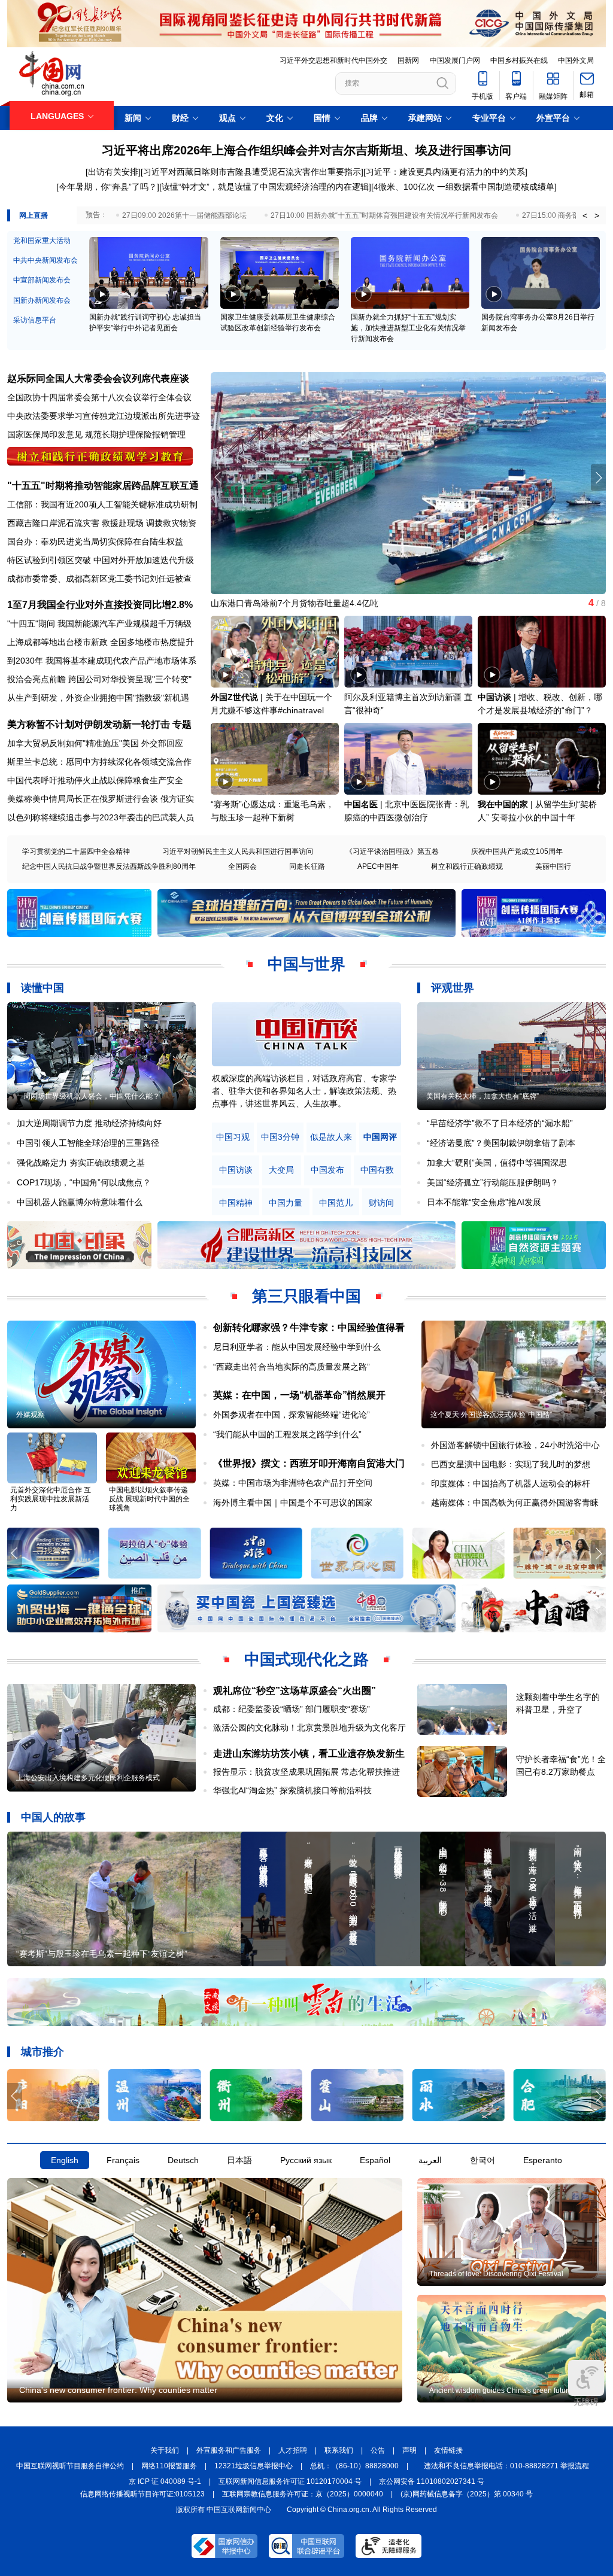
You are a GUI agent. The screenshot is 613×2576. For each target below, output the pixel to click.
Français (123, 2160)
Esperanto (543, 2160)
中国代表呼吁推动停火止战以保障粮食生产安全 (95, 780)
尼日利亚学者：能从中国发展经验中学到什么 (297, 1347)
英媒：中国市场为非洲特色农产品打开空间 (293, 1483)
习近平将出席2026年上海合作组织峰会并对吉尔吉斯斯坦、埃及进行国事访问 (306, 150)
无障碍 (586, 2402)
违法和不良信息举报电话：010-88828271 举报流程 (506, 2466)
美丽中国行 (553, 866)
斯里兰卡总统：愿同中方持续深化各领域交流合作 (99, 762)
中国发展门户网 (455, 60)
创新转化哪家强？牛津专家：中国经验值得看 (309, 1327)
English (65, 2160)
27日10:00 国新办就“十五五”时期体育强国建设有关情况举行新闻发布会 (384, 215)
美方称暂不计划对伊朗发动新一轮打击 (89, 724)
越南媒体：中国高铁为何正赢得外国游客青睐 (515, 1503)
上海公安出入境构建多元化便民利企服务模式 (88, 1778)
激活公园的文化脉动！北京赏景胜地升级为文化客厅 (309, 1728)
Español (375, 2160)
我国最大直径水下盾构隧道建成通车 (278, 603)
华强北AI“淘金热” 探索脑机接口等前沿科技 (292, 1790)
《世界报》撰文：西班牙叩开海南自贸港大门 (309, 1463)
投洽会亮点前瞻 (37, 679)
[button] (598, 478)
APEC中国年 (378, 866)
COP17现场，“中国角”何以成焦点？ (84, 1182)
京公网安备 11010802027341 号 (432, 2481)
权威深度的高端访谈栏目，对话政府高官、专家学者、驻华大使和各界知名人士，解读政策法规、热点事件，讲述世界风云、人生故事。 (304, 1091)
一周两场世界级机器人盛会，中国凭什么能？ (88, 1096)
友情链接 (448, 2450)
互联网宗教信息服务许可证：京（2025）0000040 (303, 2494)
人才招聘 (293, 2450)
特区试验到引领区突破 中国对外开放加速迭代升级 (101, 560)
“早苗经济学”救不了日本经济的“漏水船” (500, 1123)
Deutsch (183, 2160)
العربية (430, 2160)
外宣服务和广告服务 (229, 2450)
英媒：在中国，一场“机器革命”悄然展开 (299, 1395)
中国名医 (361, 804)
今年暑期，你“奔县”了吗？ (108, 187)
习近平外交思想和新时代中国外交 (333, 60)
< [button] (585, 215)
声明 (409, 2450)
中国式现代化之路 (306, 1659)
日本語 (239, 2160)
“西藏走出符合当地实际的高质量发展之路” (292, 1367)
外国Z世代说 (234, 697)
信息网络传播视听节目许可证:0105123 (142, 2494)
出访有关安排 (113, 172)
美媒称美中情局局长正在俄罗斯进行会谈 (83, 799)
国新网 (408, 60)
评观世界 (453, 988)
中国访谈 (494, 697)
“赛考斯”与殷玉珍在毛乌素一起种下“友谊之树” (102, 1954)
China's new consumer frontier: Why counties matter (118, 2390)
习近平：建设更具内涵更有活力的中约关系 (445, 172)
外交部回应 (162, 743)
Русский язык (306, 2160)
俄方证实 (177, 799)
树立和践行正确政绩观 (467, 866)
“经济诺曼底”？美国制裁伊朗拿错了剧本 (501, 1143)
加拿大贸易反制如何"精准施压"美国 (73, 743)
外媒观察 (31, 1415)
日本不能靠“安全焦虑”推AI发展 (484, 1202)
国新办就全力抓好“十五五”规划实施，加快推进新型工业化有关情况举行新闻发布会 (408, 328)
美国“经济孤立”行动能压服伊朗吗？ (493, 1182)
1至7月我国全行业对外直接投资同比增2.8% (100, 605)
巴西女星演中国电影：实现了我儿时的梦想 (511, 1464)
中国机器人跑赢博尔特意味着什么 (80, 1202)
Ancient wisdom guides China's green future (501, 2391)
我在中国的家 (503, 804)
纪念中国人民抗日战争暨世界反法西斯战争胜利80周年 (109, 866)
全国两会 (242, 866)
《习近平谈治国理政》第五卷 (392, 851)
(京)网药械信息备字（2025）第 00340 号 (467, 2494)
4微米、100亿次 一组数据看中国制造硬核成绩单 (464, 187)
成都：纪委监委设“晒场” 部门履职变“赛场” (292, 1709)
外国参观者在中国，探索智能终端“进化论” (292, 1415)
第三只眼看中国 (306, 1296)
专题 (182, 724)
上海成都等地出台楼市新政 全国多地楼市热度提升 (101, 642)
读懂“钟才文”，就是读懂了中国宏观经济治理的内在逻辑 (265, 187)
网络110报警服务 (169, 2466)
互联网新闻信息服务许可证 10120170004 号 (290, 2481)
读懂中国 (43, 988)
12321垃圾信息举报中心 (254, 2466)
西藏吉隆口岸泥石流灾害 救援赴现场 (75, 523)
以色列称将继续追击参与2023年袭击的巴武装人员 (101, 817)
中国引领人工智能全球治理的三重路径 (88, 1143)
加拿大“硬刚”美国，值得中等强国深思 (497, 1163)
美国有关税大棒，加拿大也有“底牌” (482, 1096)
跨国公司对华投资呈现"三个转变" (130, 679)
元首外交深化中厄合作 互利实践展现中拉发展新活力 (51, 1499)
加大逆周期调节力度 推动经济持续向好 (89, 1123)
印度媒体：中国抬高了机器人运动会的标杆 (511, 1483)
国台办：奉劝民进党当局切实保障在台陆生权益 (95, 542)
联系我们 (339, 2450)
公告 (378, 2450)
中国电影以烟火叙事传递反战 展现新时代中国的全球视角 (149, 1499)
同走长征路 (307, 866)
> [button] (597, 215)
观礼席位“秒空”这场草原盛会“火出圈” (295, 1691)
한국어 (482, 2160)
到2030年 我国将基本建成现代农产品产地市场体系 (102, 661)
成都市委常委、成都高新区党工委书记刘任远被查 (99, 579)
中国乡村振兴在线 (519, 60)
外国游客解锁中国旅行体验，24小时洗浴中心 (515, 1445)
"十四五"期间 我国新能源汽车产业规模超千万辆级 (99, 624)
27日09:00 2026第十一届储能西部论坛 (184, 215)
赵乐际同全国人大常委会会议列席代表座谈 (98, 378)
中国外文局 (576, 60)
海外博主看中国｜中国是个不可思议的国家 (293, 1503)
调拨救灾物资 (171, 523)
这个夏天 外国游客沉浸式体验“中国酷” (491, 1415)
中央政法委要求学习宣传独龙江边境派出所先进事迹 (104, 416)
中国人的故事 (53, 1817)
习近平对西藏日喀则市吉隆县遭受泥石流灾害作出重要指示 (252, 172)
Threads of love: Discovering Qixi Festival (496, 2274)
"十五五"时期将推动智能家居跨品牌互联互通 (103, 486)
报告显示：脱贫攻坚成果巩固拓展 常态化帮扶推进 (306, 1772)
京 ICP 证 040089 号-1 (165, 2481)
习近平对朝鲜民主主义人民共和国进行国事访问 (238, 851)
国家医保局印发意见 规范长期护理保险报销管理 (96, 434)
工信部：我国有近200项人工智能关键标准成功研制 (102, 504)
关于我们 (165, 2450)
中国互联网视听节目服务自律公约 (70, 2466)
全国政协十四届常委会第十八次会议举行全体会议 (99, 397)
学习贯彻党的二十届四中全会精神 (76, 851)
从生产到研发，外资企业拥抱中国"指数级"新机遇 (98, 698)
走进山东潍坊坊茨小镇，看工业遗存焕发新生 (309, 1754)
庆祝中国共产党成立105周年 (517, 851)
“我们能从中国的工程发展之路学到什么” (287, 1434)
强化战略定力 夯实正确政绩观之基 (81, 1163)
